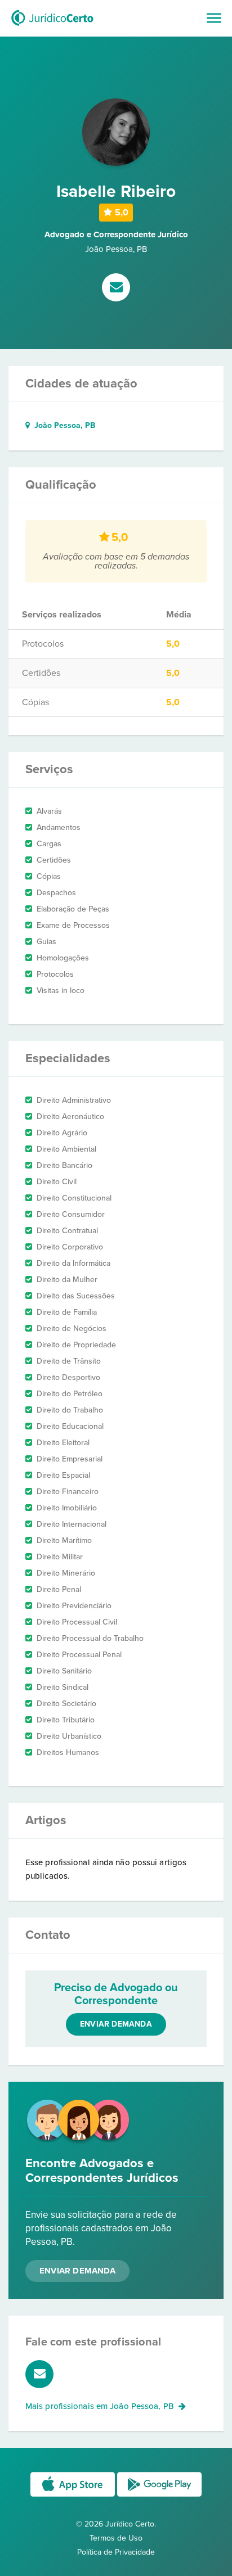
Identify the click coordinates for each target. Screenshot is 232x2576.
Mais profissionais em (100, 2406)
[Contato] (116, 288)
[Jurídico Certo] (52, 27)
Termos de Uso (116, 2538)
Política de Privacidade (116, 2552)
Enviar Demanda (77, 2271)
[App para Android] (159, 2496)
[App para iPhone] (74, 2496)
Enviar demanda (116, 2024)
